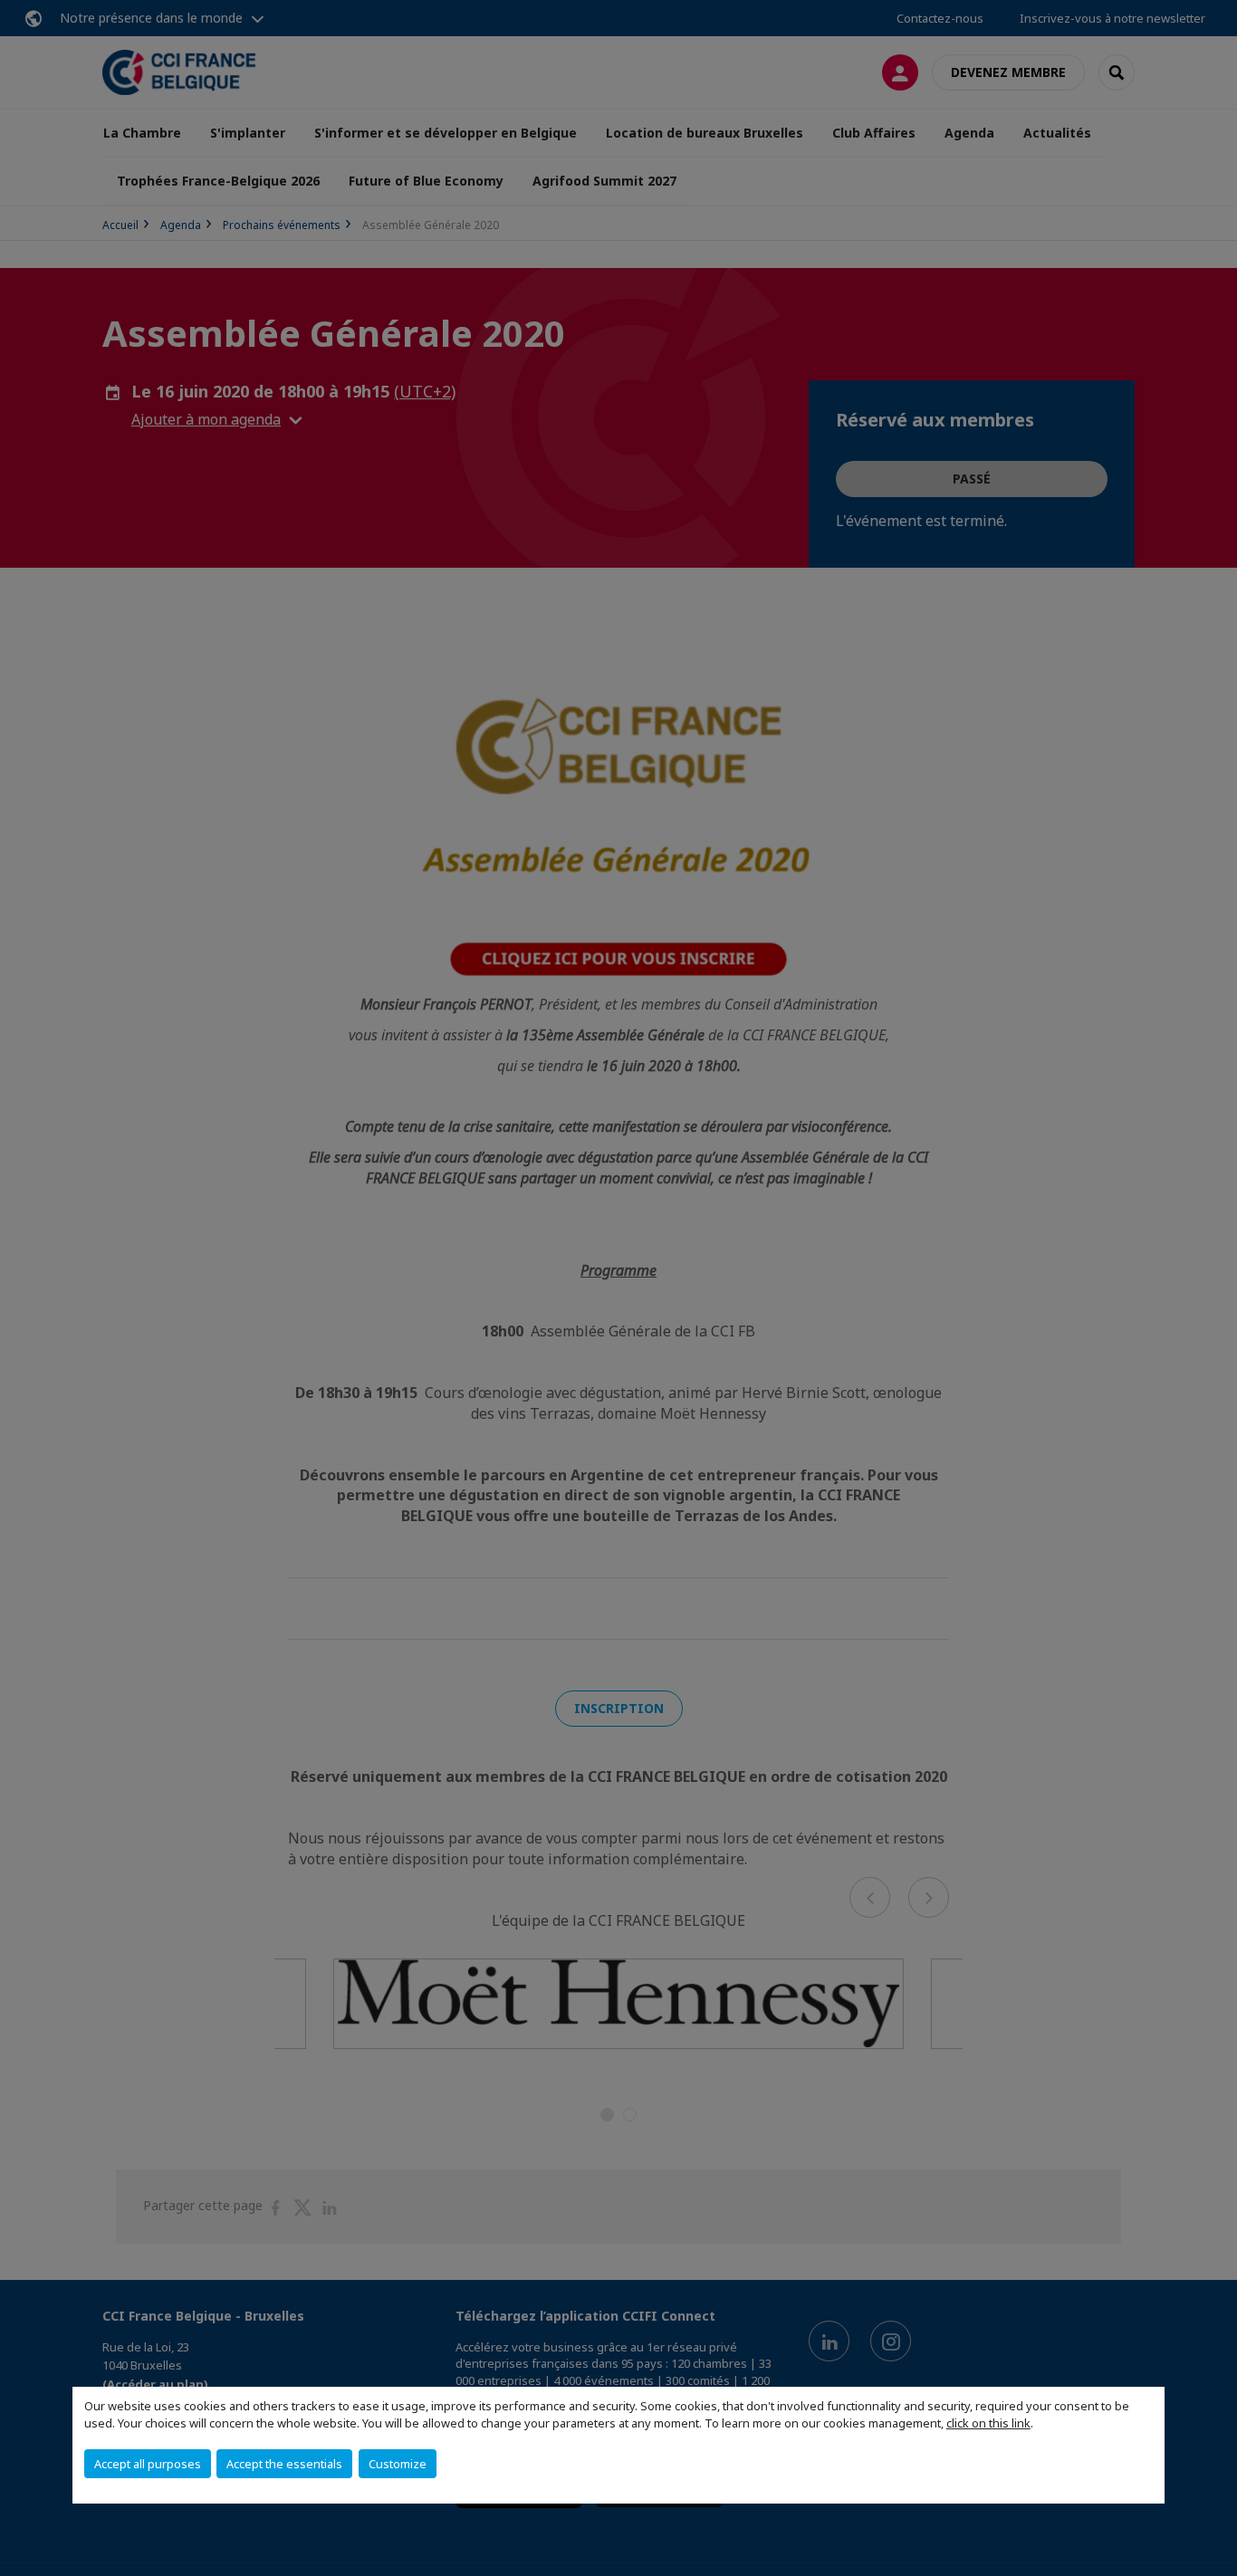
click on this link (988, 2423)
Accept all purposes (148, 2464)
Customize (398, 2464)
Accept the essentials (284, 2464)
